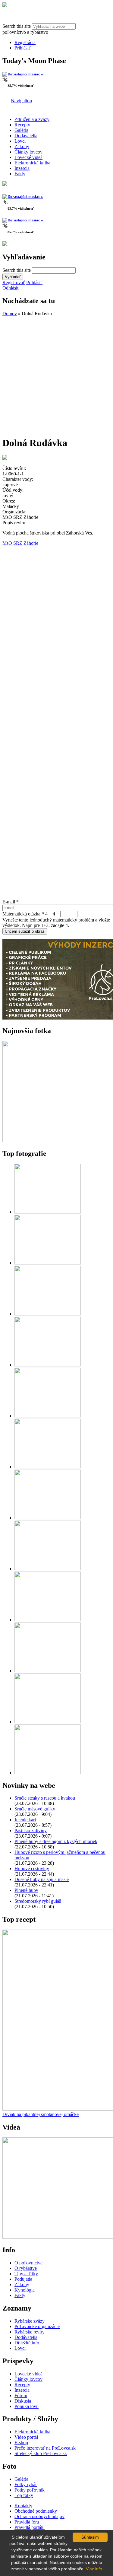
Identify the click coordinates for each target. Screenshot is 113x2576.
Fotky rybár (26, 2484)
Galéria (21, 130)
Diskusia (23, 2401)
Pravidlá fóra (27, 2522)
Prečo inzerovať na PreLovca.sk (45, 2448)
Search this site (17, 26)
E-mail (11, 902)
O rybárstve (26, 2268)
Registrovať (14, 282)
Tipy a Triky (26, 2274)
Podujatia (23, 2279)
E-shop (21, 2443)
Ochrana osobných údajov (39, 2516)
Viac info (94, 2569)
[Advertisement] (56, 373)
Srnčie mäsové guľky (35, 1809)
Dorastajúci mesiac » (25, 74)
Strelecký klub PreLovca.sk (41, 2453)
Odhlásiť (11, 288)
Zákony (22, 146)
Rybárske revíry (30, 2332)
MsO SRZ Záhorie (20, 543)
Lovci (20, 141)
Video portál (26, 2437)
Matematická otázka (23, 914)
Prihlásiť (23, 48)
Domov (10, 314)
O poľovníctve (28, 2263)
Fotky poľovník (30, 2490)
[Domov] (5, 6)
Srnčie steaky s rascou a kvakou (45, 1798)
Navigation (21, 101)
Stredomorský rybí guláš (38, 1901)
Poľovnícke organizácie (37, 2326)
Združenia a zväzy (32, 119)
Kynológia (25, 2290)
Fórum (21, 2395)
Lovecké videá (28, 157)
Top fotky (24, 2495)
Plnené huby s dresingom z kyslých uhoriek (56, 1841)
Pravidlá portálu (30, 2527)
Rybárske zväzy (30, 2321)
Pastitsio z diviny (31, 1830)
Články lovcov (28, 152)
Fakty (20, 174)
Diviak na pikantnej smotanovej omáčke (41, 2114)
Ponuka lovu (27, 2406)
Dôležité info (27, 2343)
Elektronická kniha (32, 163)
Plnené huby (26, 1890)
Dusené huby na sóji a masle (42, 1879)
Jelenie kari (25, 1820)
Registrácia (25, 42)
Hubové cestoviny (32, 1869)
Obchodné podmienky (36, 2511)
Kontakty (23, 2506)
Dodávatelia (26, 136)
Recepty (22, 125)
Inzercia (22, 168)
